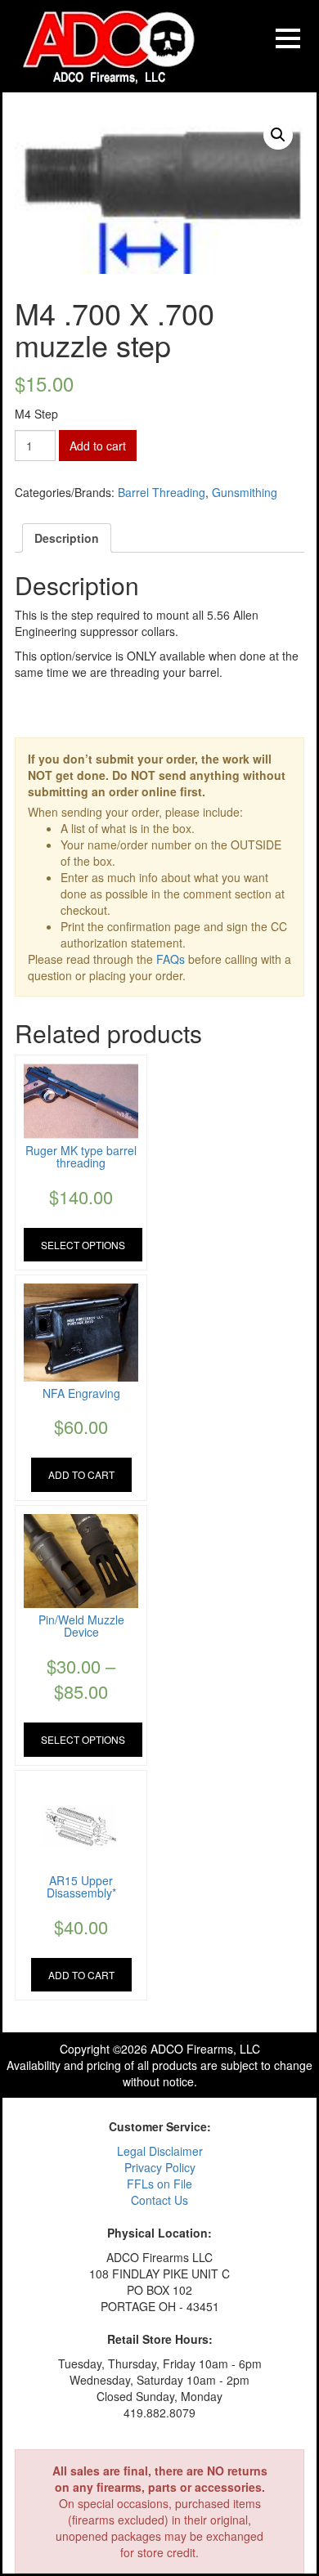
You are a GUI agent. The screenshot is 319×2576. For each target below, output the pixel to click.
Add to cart (98, 446)
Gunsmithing (245, 492)
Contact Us (159, 2200)
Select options (83, 1245)
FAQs (171, 959)
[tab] (67, 538)
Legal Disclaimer (160, 2151)
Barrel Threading (162, 492)
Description (67, 538)
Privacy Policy (160, 2167)
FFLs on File (159, 2184)
